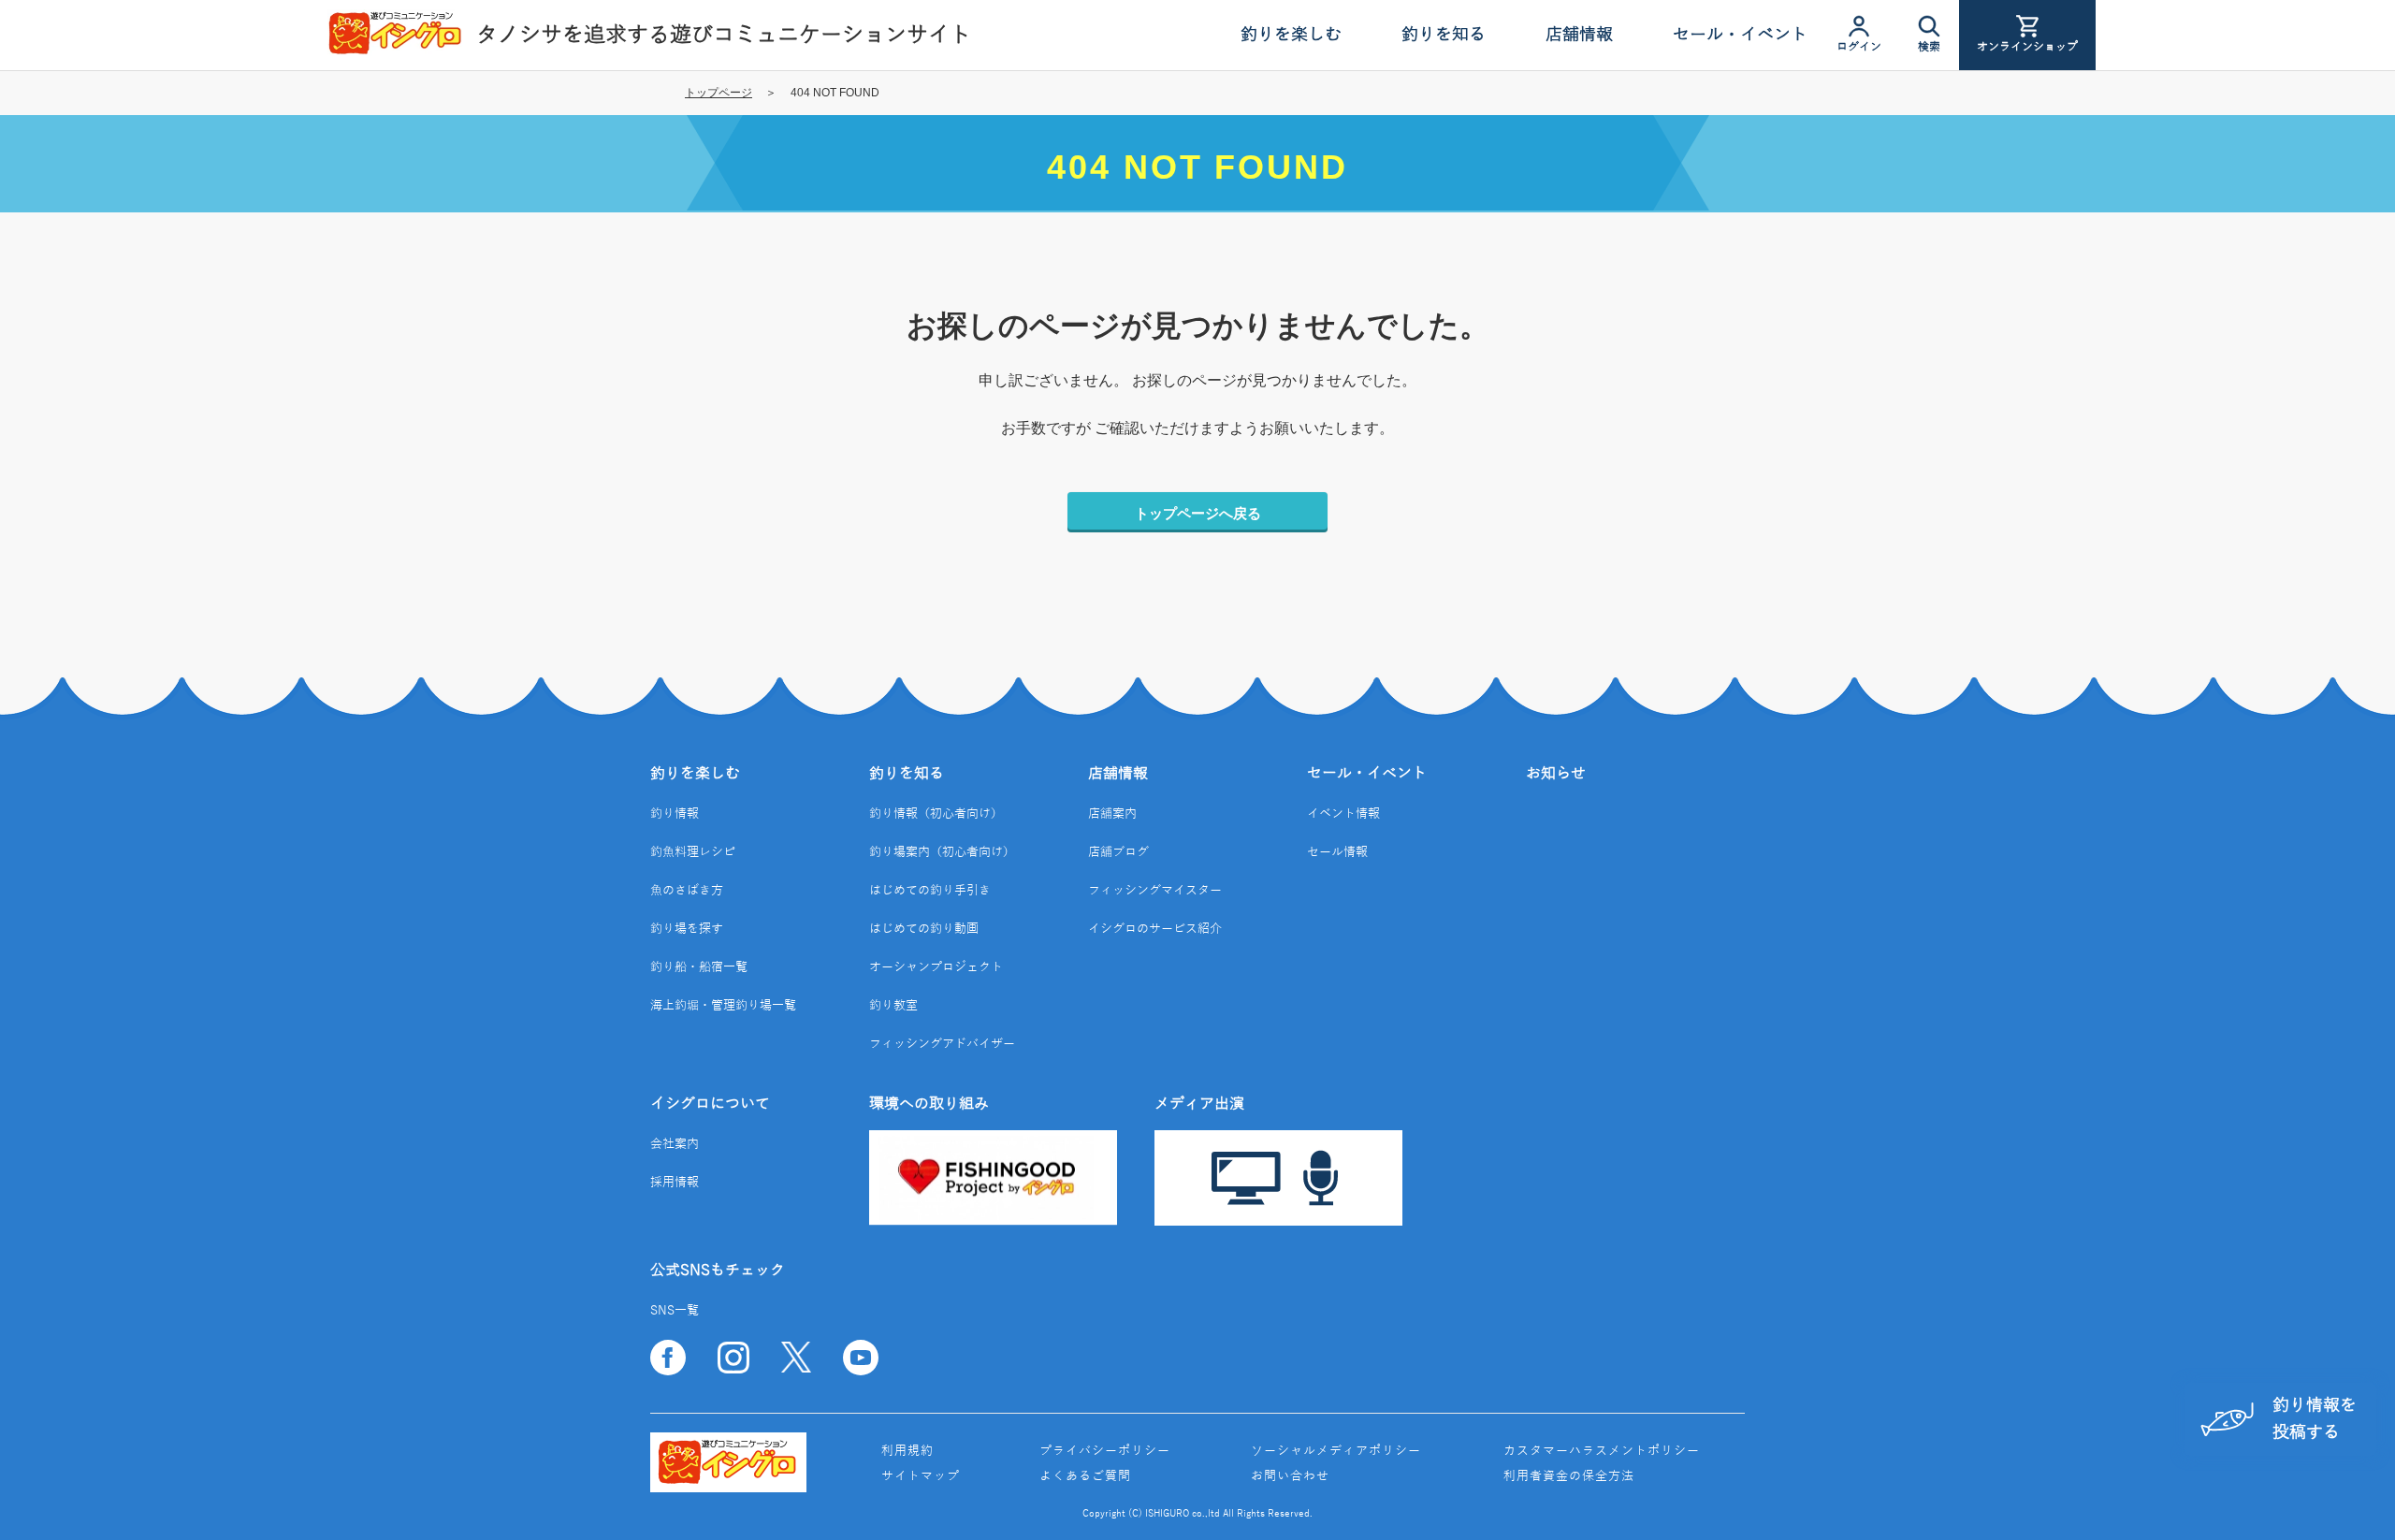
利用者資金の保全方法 (1569, 1476)
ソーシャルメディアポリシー (1336, 1451)
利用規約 (907, 1451)
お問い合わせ (1290, 1476)
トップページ (718, 93)
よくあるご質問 (1085, 1476)
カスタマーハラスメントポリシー (1602, 1451)
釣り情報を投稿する (2315, 1419)
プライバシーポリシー (1105, 1451)
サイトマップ (921, 1476)
